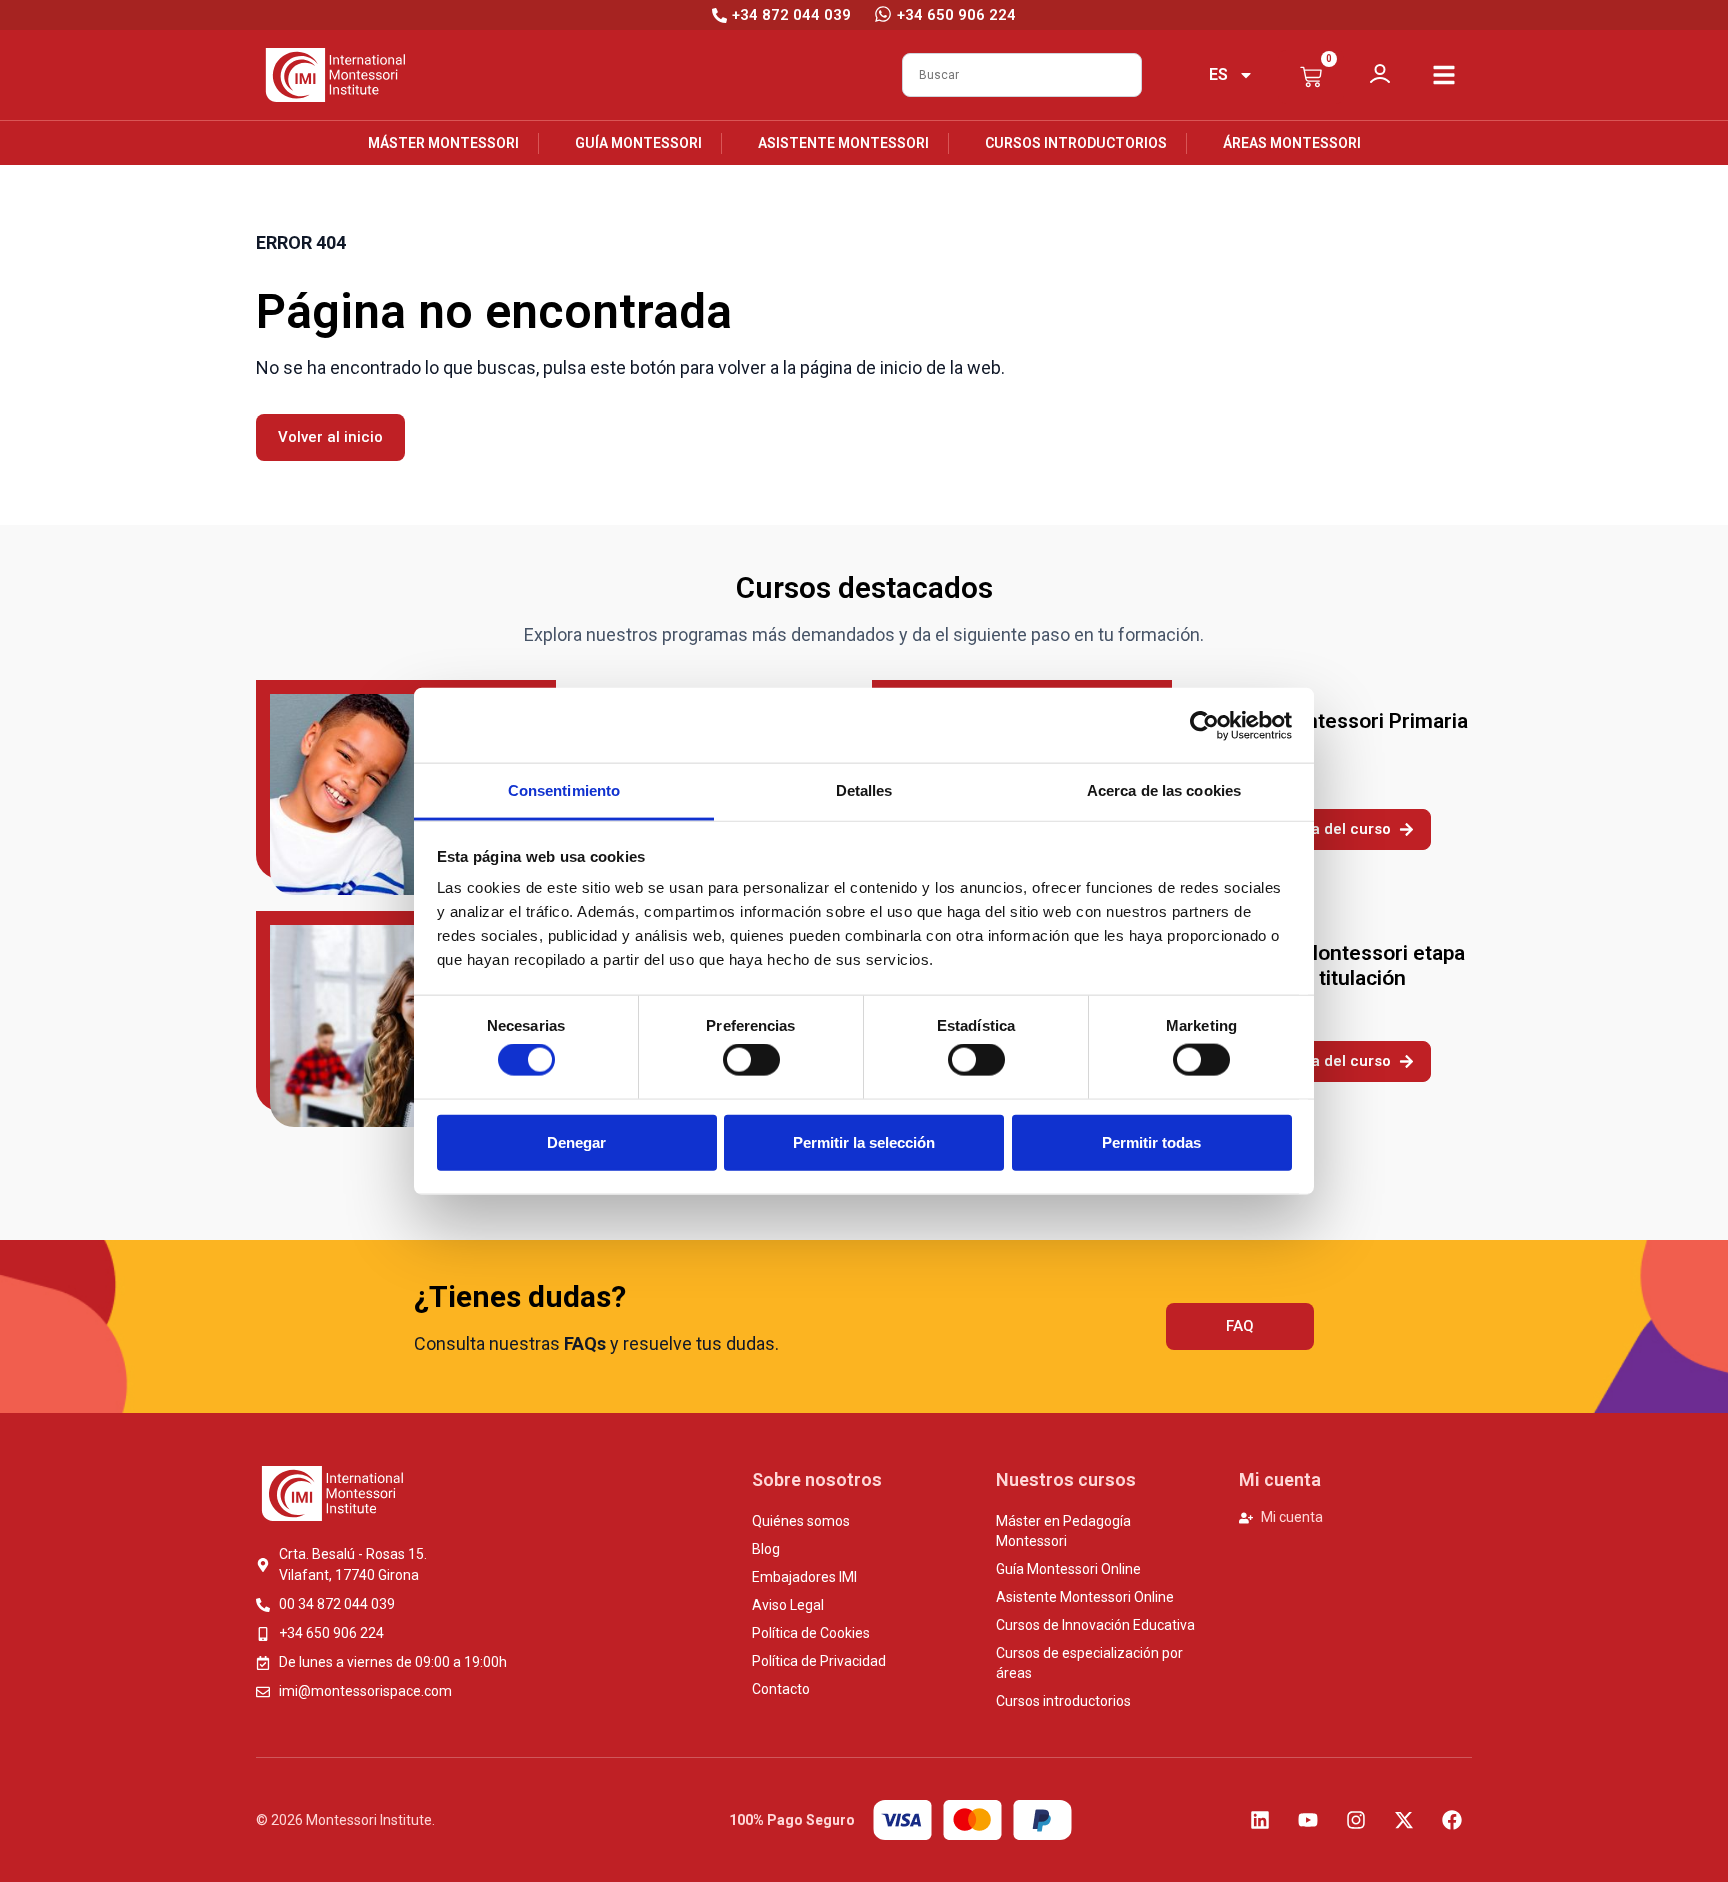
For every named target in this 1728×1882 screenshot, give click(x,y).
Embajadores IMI (804, 1577)
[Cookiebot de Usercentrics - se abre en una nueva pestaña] (1204, 725)
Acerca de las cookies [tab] (1164, 790)
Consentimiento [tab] (564, 790)
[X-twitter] (1404, 1820)
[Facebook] (1452, 1820)
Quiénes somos (801, 1521)
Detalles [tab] (864, 790)
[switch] (751, 1060)
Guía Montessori (638, 143)
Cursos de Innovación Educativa (1095, 1625)
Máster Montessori (443, 143)
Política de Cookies (811, 1633)
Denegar (576, 1141)
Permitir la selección (864, 1141)
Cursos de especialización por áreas (1089, 1663)
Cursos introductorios (1076, 143)
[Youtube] (1308, 1820)
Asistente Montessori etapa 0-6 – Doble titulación (1334, 965)
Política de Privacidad (819, 1661)
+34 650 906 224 (956, 15)
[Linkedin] (1260, 1820)
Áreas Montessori (1292, 143)
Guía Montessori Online (1068, 1569)
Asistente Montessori (843, 143)
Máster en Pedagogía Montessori (1063, 1531)
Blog (766, 1549)
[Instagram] (1356, 1820)
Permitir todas (1151, 1141)
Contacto (781, 1689)
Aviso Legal (788, 1605)
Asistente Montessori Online (1085, 1597)
